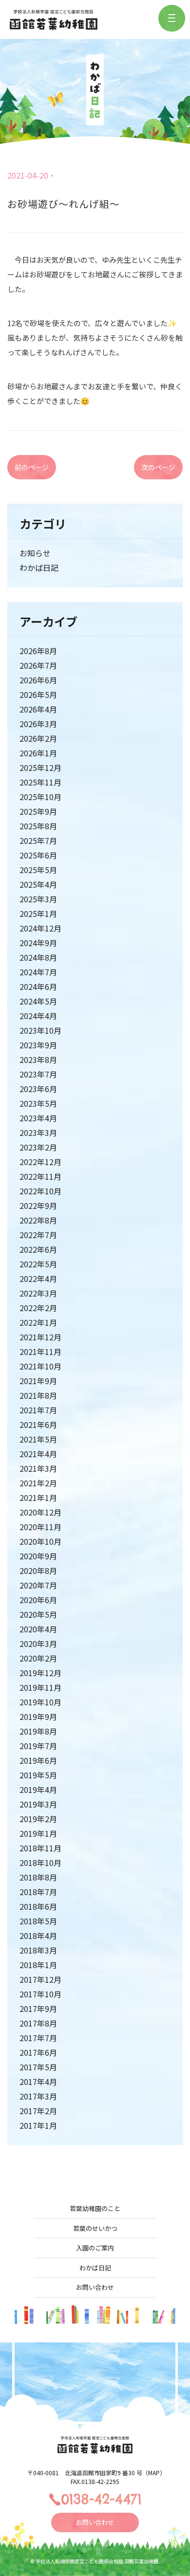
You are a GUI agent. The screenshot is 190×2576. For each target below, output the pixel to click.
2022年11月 (40, 1176)
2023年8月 (38, 1060)
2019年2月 (38, 1819)
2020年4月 (38, 1629)
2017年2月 (38, 2111)
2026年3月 (38, 724)
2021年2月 (38, 1483)
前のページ (32, 467)
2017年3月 (38, 2096)
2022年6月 (38, 1249)
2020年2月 (38, 1658)
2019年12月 (40, 1673)
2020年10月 (40, 1541)
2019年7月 (38, 1746)
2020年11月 (40, 1527)
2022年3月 (38, 1293)
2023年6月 (38, 1089)
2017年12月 (40, 1979)
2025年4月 (38, 884)
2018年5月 (38, 1921)
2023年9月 (38, 1045)
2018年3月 (38, 1950)
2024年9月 (38, 943)
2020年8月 (38, 1571)
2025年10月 (40, 797)
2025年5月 (38, 870)
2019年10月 (40, 1702)
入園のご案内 (95, 2248)
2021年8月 (38, 1395)
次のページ (158, 467)
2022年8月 (38, 1220)
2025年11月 (40, 782)
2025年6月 (38, 855)
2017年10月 (40, 1994)
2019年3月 (38, 1804)
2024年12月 (40, 928)
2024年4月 (38, 1016)
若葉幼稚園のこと (95, 2208)
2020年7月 (38, 1585)
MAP (154, 2473)
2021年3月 (38, 1468)
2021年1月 (38, 1498)
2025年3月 (38, 899)
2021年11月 (40, 1352)
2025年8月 (38, 826)
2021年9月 (38, 1381)
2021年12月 (40, 1337)
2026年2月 (38, 738)
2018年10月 (40, 1863)
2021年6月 (38, 1425)
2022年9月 (38, 1206)
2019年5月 (38, 1775)
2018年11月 (40, 1848)
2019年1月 (38, 1833)
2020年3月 (38, 1644)
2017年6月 (38, 2052)
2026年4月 (38, 709)
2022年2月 (38, 1308)
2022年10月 (40, 1191)
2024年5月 (38, 1001)
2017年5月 (38, 2067)
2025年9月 (38, 811)
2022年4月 (38, 1279)
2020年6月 (38, 1600)
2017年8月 (38, 2023)
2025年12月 (40, 767)
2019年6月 (38, 1760)
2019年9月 (38, 1717)
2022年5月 (38, 1264)
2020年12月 (40, 1512)
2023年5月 (38, 1103)
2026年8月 (38, 651)
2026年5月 (38, 694)
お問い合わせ (95, 2287)
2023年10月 (40, 1030)
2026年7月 (38, 665)
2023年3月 (38, 1133)
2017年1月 (38, 2125)
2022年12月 (40, 1162)
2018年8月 (38, 1877)
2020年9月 (38, 1556)
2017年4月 (38, 2082)
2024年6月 (38, 987)
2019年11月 (40, 1687)
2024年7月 (38, 972)
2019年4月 (38, 1790)
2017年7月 (38, 2038)
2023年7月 (38, 1074)
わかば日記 (39, 567)
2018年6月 (38, 1906)
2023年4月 (38, 1118)
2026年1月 (38, 753)
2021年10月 (40, 1366)
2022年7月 (38, 1235)
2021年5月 (38, 1439)
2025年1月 (38, 913)
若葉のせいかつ (95, 2228)
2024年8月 (38, 957)
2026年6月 (38, 680)
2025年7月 (38, 840)
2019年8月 (38, 1731)
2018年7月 (38, 1892)
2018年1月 (38, 1965)
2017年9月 (38, 2009)
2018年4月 (38, 1936)
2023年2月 (38, 1147)
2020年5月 (38, 1614)
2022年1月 (38, 1322)
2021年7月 (38, 1410)
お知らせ (35, 553)
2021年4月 (38, 1454)
